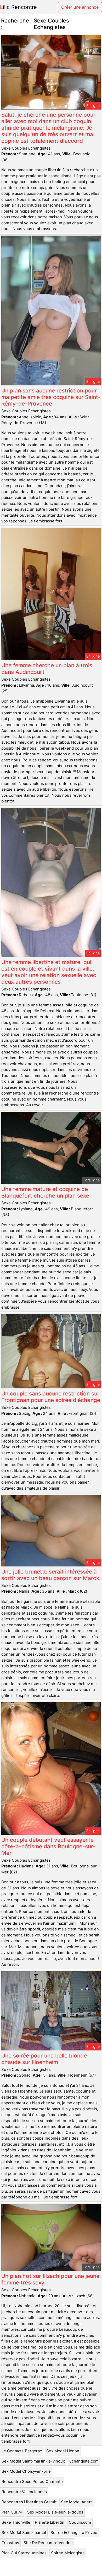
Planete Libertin (50, 2522)
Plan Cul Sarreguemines (24, 2553)
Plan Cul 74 (12, 2512)
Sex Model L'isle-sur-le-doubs (55, 2512)
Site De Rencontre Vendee (48, 2543)
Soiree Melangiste (68, 2553)
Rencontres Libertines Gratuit (29, 2502)
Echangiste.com (84, 2461)
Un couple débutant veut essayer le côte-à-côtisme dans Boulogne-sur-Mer (48, 1846)
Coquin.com (80, 2522)
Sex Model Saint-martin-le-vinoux (33, 2461)
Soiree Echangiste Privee (74, 2532)
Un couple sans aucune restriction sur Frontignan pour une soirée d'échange (51, 1397)
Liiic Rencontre (18, 7)
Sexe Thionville (16, 2522)
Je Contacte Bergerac (22, 2451)
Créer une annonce (80, 7)
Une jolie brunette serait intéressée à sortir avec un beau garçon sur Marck (50, 1575)
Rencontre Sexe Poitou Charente (32, 2481)
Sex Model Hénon (63, 2451)
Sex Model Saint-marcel (24, 2532)
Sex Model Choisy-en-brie (26, 2471)
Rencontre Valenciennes (24, 2492)
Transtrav (10, 2543)
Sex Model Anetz (77, 2502)
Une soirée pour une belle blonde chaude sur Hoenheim (44, 2059)
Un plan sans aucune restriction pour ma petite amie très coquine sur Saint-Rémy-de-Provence (51, 397)
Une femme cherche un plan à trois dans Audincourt (47, 669)
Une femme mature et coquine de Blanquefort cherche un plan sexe (45, 1192)
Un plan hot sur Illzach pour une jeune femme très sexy (50, 2279)
